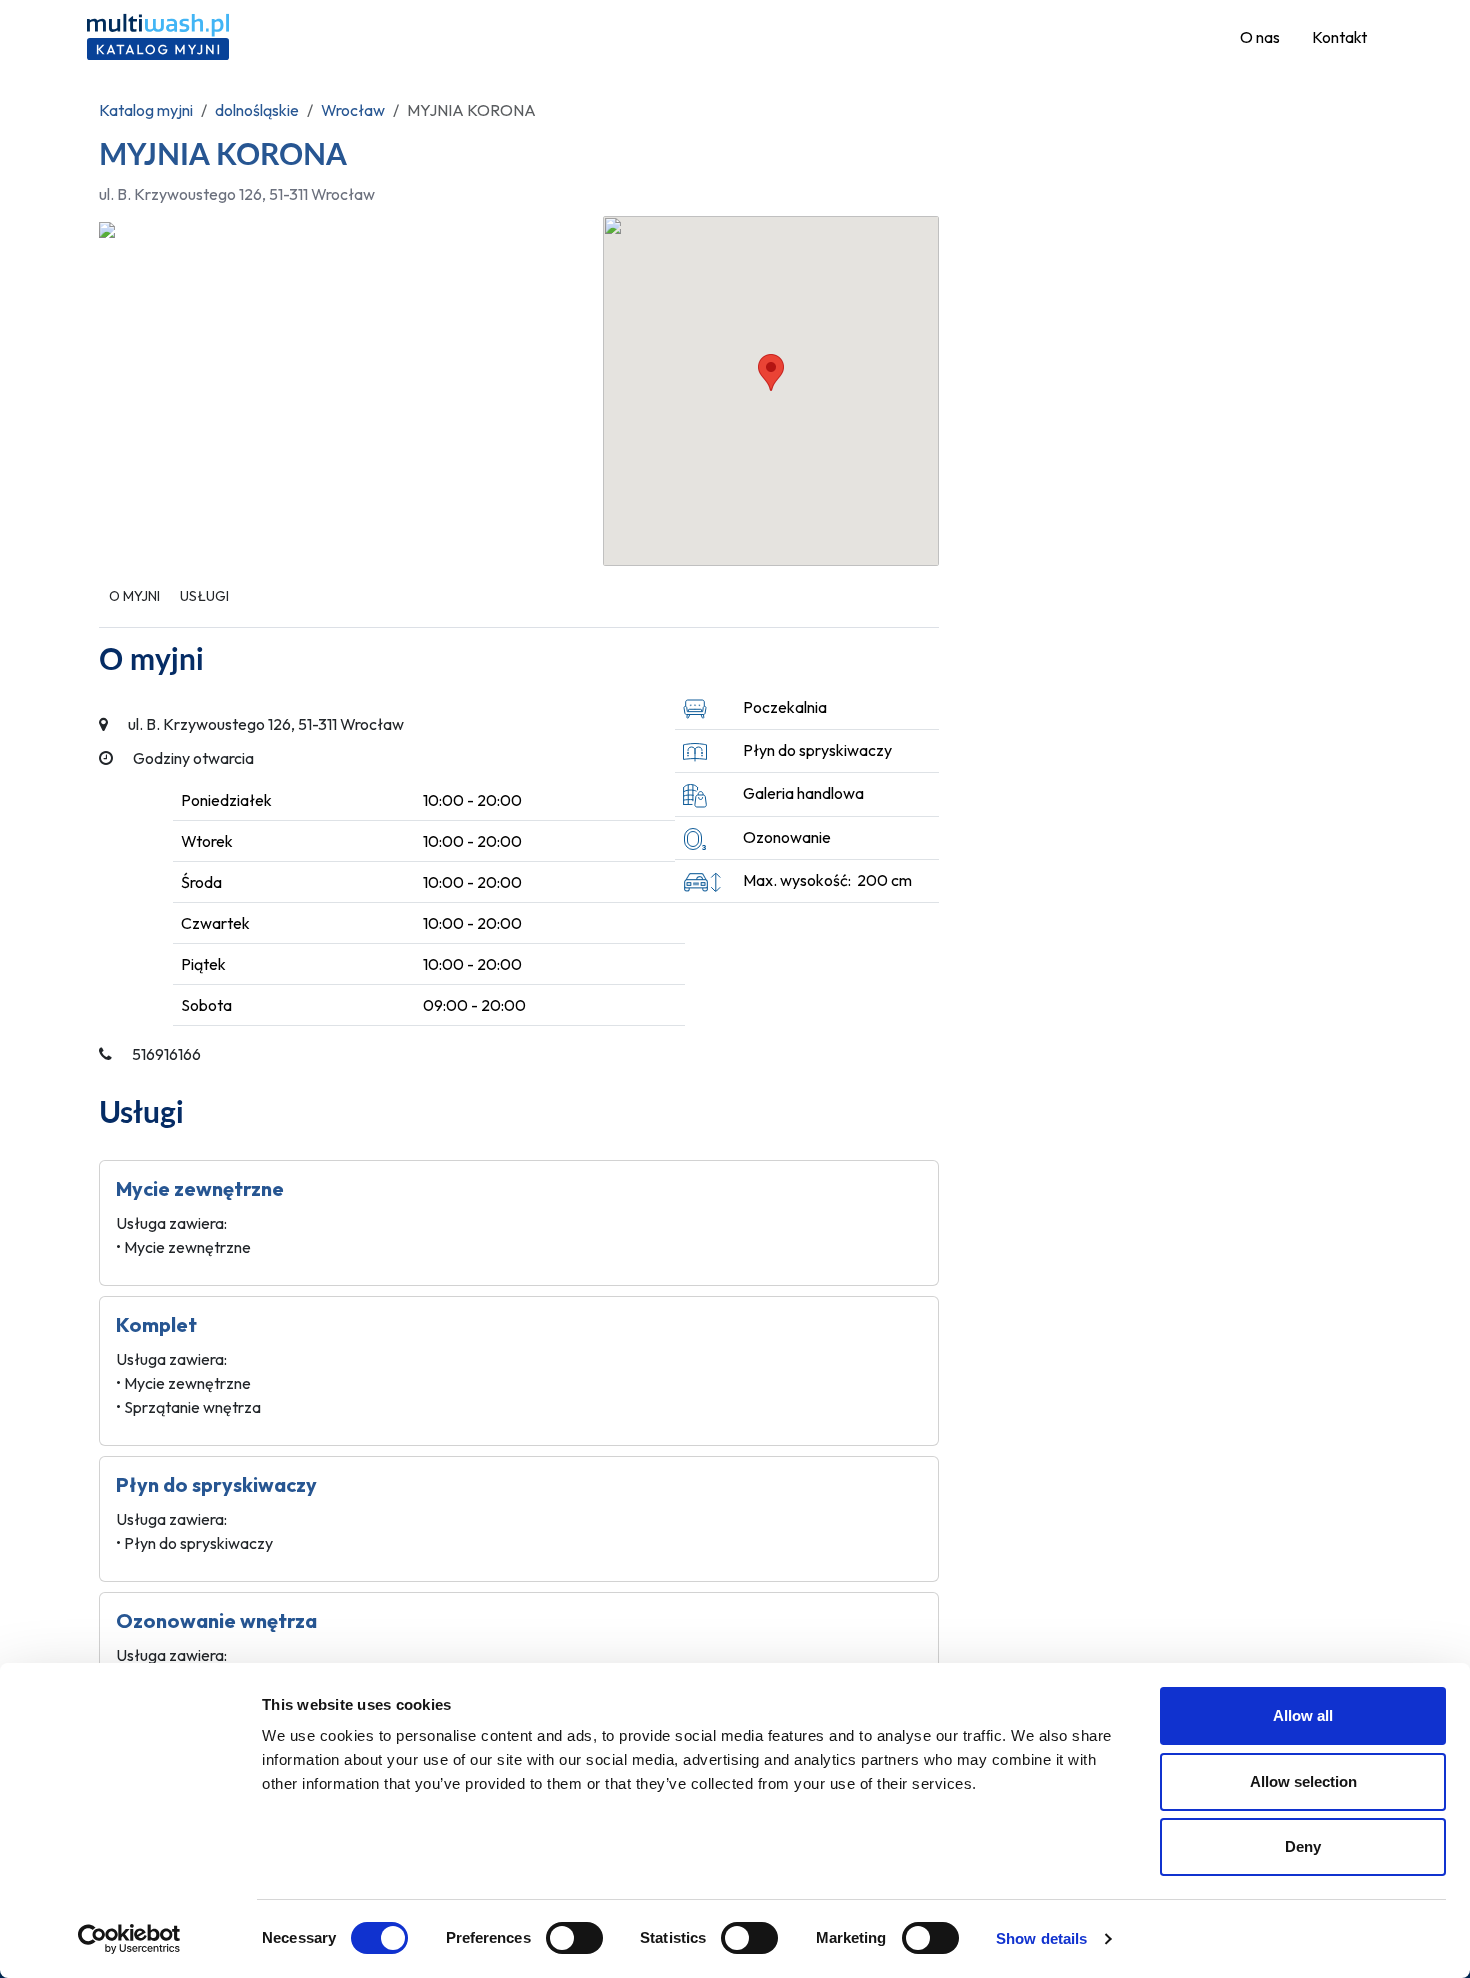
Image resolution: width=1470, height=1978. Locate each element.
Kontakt (1339, 37)
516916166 (166, 1054)
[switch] (574, 1938)
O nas (1260, 37)
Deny (1303, 1846)
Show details (1041, 1938)
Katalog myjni (146, 110)
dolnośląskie (257, 110)
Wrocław (353, 110)
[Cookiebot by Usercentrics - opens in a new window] (129, 1939)
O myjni (134, 596)
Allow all (1303, 1715)
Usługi (204, 596)
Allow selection (1303, 1781)
